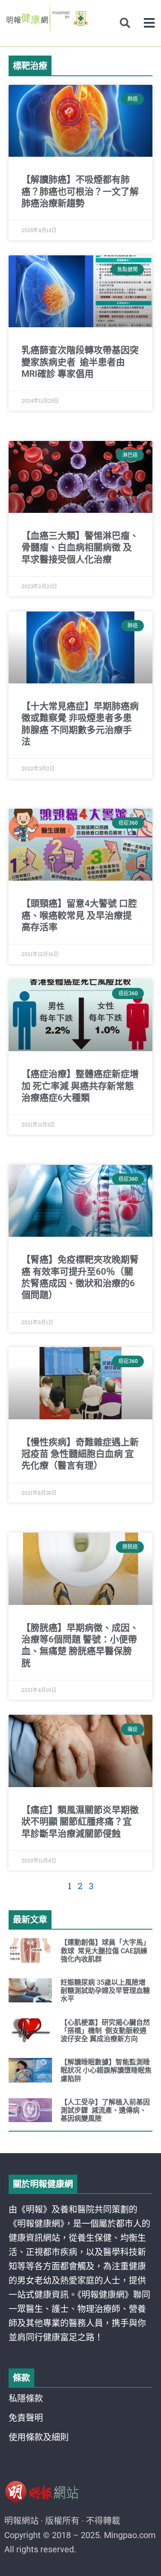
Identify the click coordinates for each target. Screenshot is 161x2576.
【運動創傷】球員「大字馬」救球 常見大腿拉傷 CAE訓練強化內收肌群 (105, 1951)
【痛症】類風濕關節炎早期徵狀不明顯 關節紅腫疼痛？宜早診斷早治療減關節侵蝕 (80, 1822)
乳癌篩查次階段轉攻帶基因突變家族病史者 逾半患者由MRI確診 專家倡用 (80, 362)
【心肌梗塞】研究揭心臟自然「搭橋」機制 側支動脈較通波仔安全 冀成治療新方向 (105, 2031)
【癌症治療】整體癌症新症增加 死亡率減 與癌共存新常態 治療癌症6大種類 (80, 1086)
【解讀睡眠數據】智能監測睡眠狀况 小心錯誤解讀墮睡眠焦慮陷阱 (106, 2070)
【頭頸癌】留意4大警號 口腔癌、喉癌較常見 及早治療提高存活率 (79, 915)
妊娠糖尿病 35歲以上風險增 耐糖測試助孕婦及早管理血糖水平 (105, 1991)
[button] (149, 23)
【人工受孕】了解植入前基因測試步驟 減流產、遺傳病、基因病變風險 (105, 2110)
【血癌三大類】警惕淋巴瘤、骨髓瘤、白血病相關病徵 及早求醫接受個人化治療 (80, 548)
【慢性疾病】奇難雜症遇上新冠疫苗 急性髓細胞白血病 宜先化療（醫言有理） (80, 1454)
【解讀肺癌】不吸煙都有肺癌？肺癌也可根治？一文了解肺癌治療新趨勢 (80, 191)
